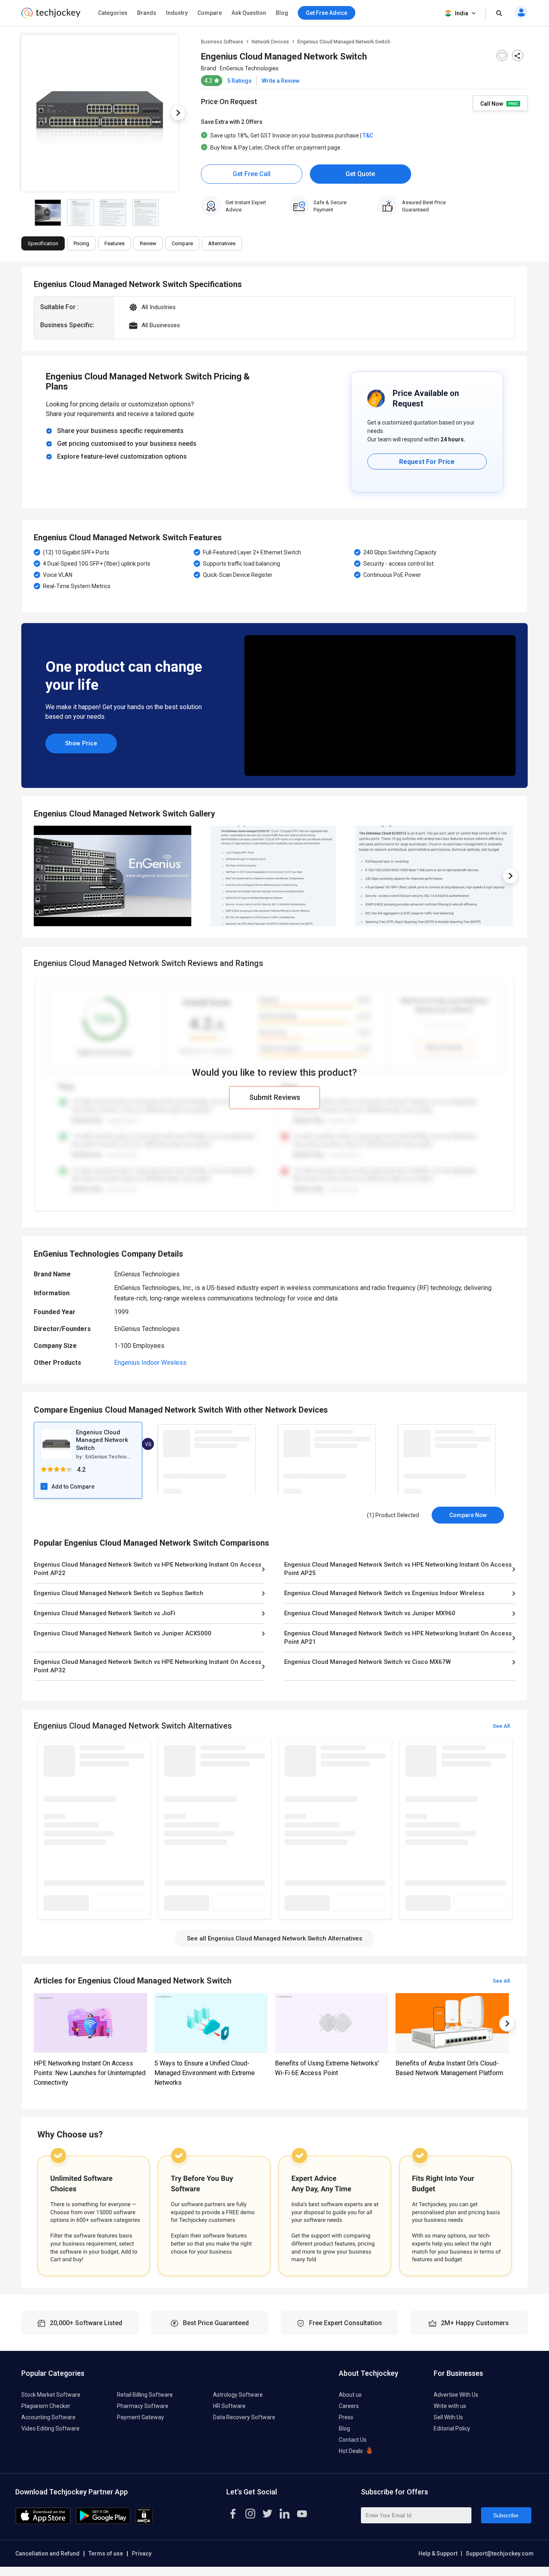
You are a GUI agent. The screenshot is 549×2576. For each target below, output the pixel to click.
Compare (210, 13)
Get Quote (360, 174)
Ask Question (249, 13)
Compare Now (468, 1515)
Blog (282, 13)
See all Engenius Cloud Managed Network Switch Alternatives (274, 1938)
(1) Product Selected (393, 1515)
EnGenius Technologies (249, 68)
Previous (21, 113)
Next (178, 113)
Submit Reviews (275, 1097)
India (462, 13)
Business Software (222, 42)
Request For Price (427, 462)
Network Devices (270, 42)
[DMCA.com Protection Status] (144, 2522)
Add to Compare (73, 1487)
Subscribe (506, 2515)
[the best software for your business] (51, 16)
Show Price (81, 743)
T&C (368, 135)
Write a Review (281, 81)
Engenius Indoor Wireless (150, 1363)
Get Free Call (252, 174)
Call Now (492, 103)
